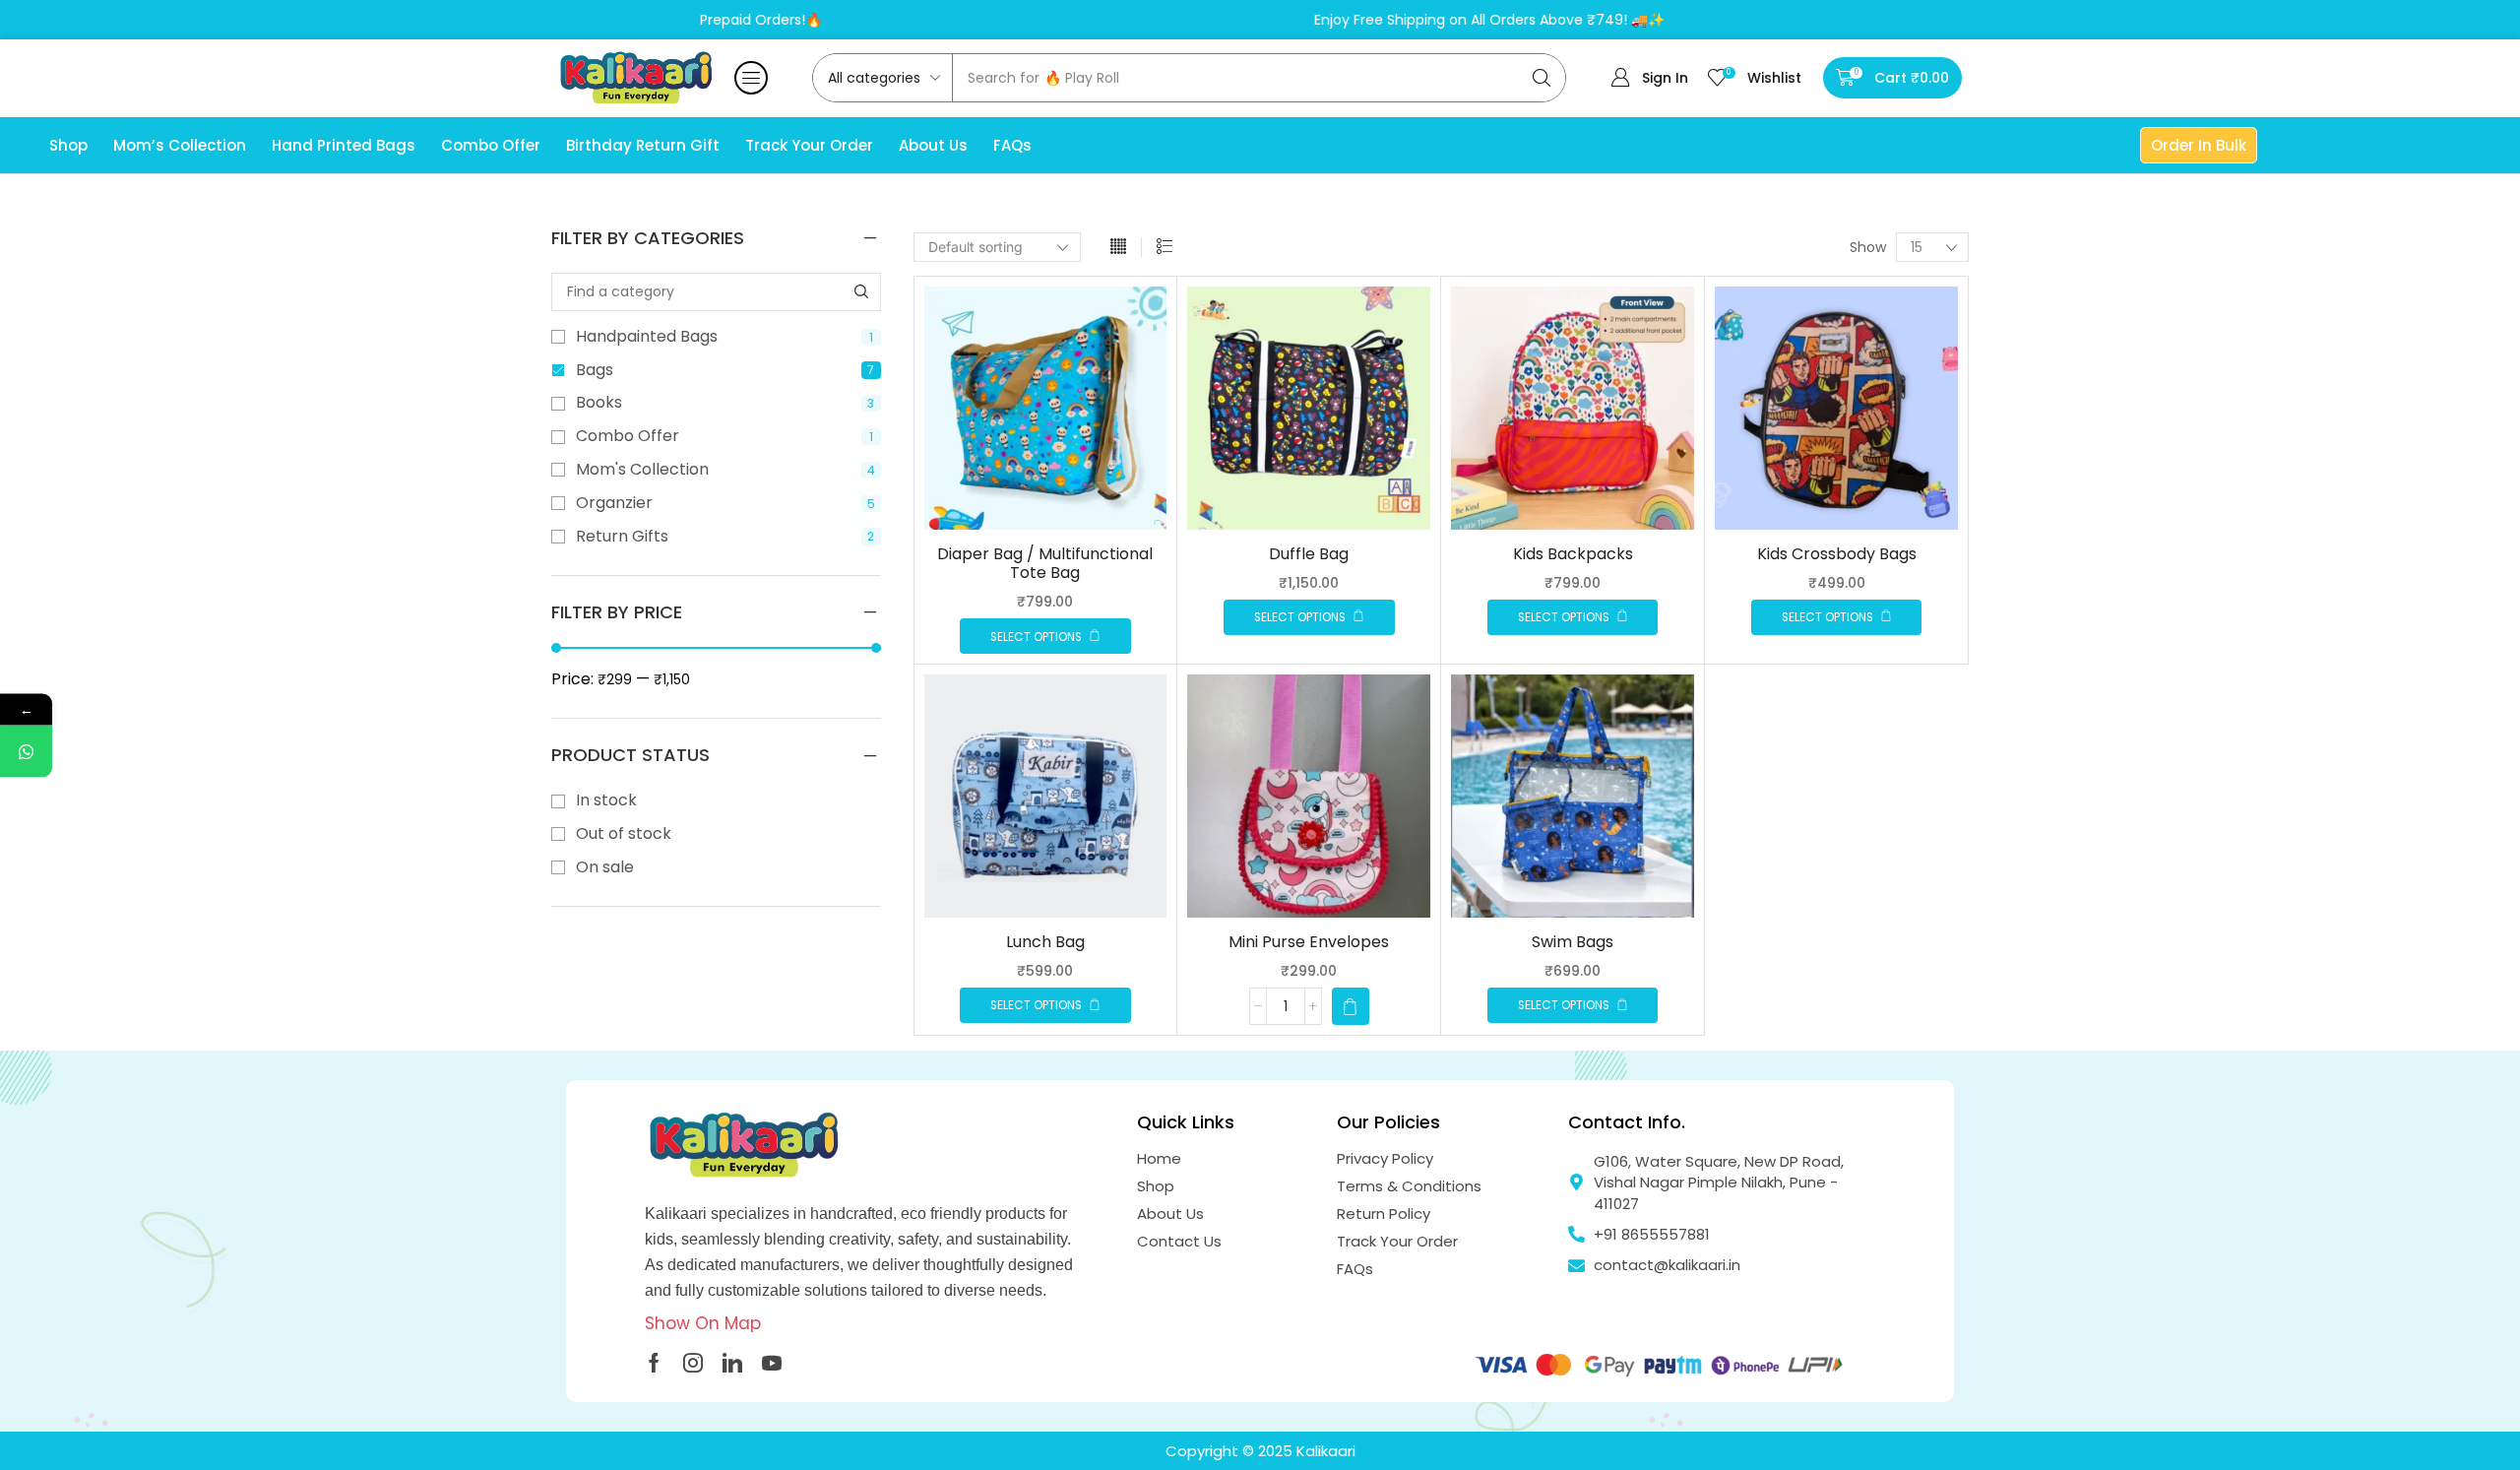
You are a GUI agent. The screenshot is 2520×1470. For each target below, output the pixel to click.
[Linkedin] (732, 1363)
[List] (1165, 247)
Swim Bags (1573, 942)
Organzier (725, 503)
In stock (606, 800)
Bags (725, 370)
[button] (751, 78)
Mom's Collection (725, 470)
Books (725, 403)
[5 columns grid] (1118, 247)
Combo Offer (724, 436)
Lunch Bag (1045, 942)
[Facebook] (654, 1363)
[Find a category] (862, 292)
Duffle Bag (1309, 554)
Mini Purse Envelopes (1309, 942)
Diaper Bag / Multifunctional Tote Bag (1045, 563)
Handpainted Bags (724, 337)
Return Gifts (725, 537)
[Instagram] (693, 1363)
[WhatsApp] (26, 751)
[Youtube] (772, 1363)
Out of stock (624, 834)
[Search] (1542, 78)
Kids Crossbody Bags (1837, 554)
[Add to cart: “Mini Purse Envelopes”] (1351, 1006)
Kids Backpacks (1573, 554)
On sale (605, 867)
